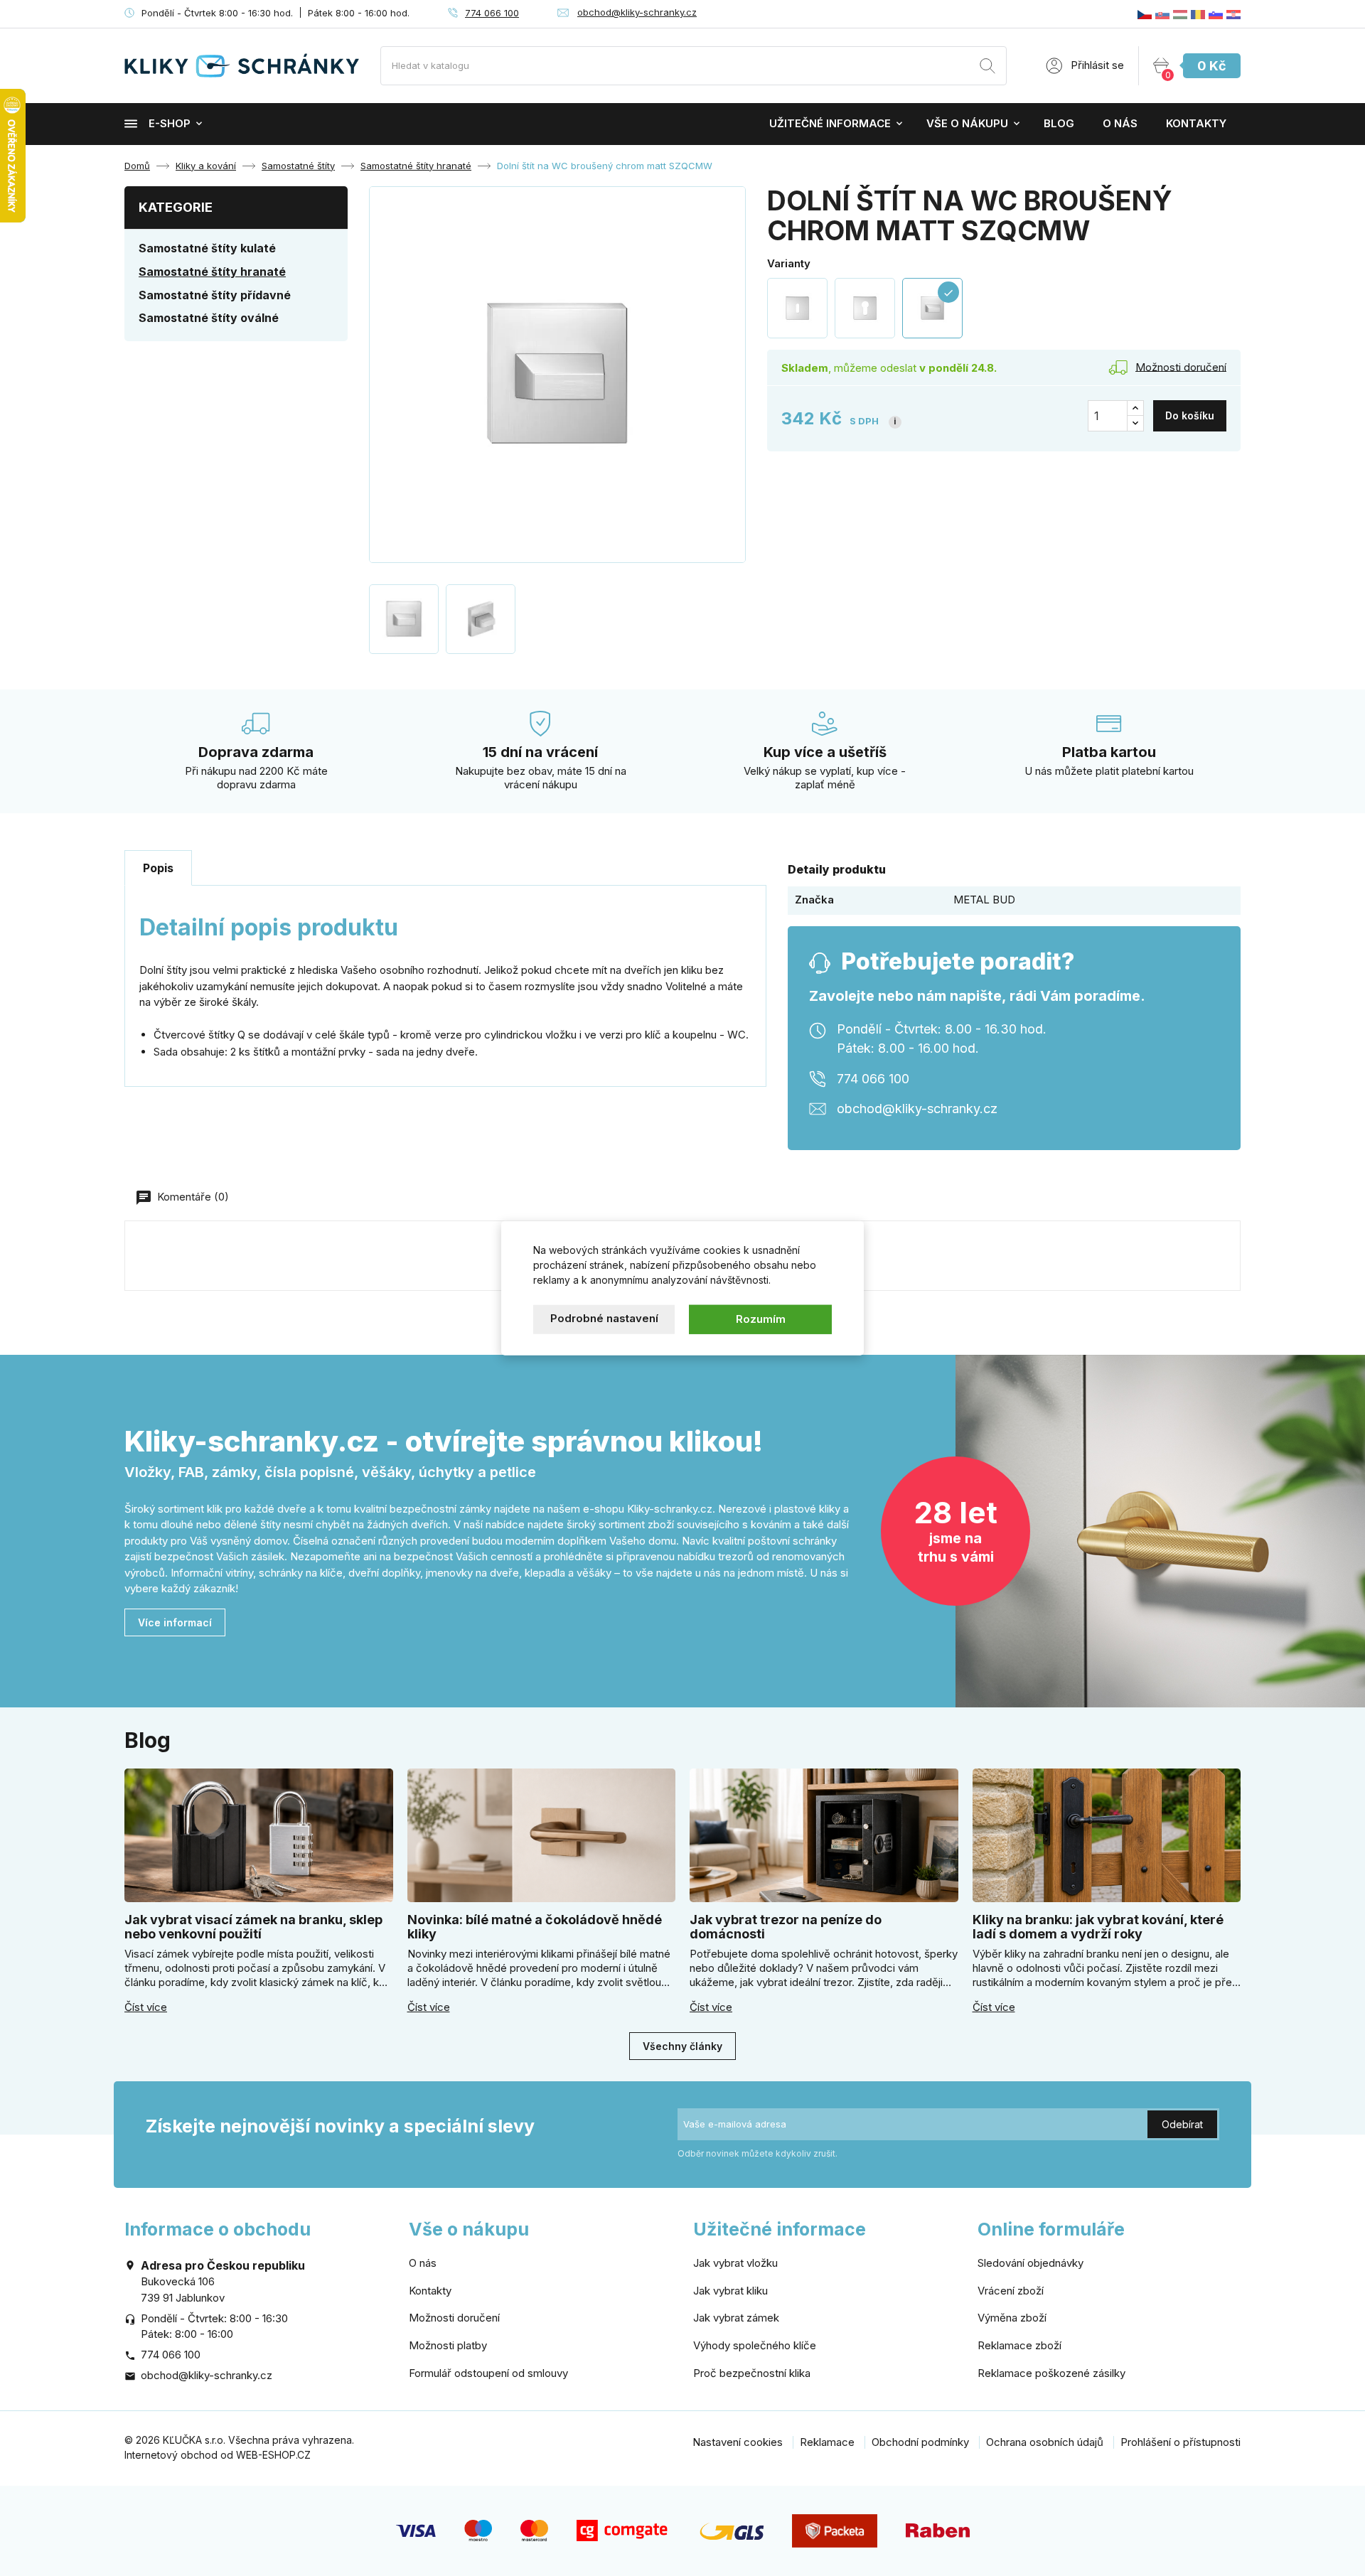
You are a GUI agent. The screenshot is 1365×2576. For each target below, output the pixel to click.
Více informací (175, 1622)
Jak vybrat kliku (730, 2291)
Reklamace (827, 2442)
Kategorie (176, 207)
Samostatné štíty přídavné (215, 295)
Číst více (146, 2007)
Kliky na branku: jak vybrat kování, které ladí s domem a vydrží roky (1098, 1927)
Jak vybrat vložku (735, 2263)
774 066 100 (492, 13)
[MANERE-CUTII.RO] (1198, 14)
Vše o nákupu (967, 123)
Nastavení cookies (738, 2442)
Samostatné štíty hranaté (212, 272)
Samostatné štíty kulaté (207, 248)
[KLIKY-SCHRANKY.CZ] (1145, 14)
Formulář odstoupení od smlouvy (488, 2373)
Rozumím (761, 1319)
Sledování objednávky (1031, 2263)
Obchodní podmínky (920, 2442)
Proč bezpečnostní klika (752, 2373)
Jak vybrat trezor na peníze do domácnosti (786, 1927)
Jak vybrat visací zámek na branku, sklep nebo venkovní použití (253, 1927)
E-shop (170, 123)
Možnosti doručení (454, 2318)
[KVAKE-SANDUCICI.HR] (1233, 14)
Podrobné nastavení (604, 1318)
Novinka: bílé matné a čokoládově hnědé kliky (535, 1927)
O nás (1120, 123)
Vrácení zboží (1011, 2291)
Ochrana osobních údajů (1045, 2442)
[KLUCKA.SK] (1162, 14)
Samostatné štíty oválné (209, 318)
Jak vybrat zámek (736, 2318)
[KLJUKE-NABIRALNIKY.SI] (1216, 14)
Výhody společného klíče (755, 2345)
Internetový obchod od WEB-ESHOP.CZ (218, 2455)
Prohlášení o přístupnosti (1181, 2442)
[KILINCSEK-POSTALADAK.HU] (1180, 14)
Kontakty (1196, 123)
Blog (1059, 123)
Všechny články (682, 2046)
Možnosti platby (448, 2345)
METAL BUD (984, 900)
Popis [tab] (158, 868)
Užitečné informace (830, 123)
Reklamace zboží (1019, 2345)
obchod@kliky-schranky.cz (637, 12)
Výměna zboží (1012, 2318)
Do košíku (1190, 415)
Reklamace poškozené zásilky (1051, 2373)
